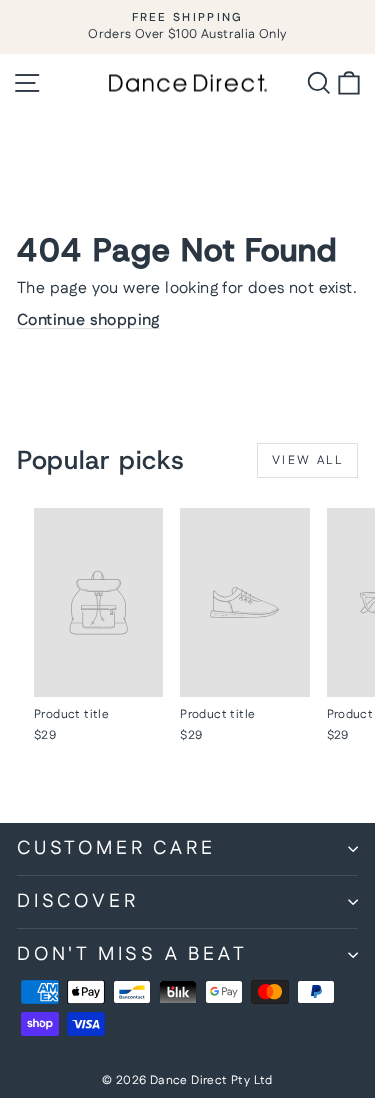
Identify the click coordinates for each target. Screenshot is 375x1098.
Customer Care (116, 848)
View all (307, 460)
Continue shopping (88, 320)
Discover (77, 901)
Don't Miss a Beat (132, 954)
